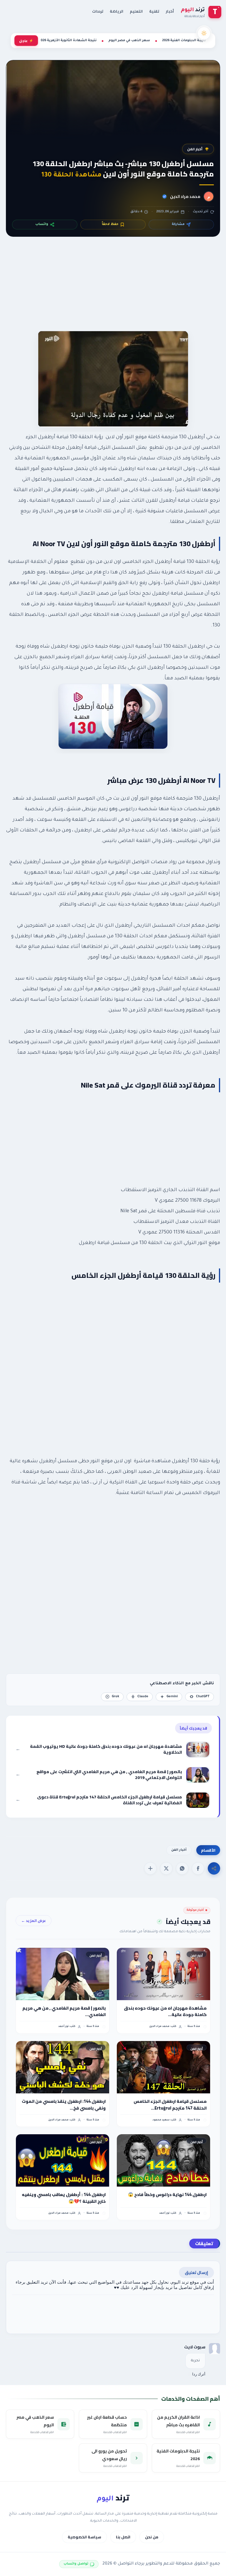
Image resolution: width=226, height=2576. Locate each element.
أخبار (170, 11)
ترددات (98, 11)
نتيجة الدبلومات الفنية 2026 (184, 41)
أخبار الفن (195, 149)
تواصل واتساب (76, 2564)
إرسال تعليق (196, 2272)
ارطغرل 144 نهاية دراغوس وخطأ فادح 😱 (167, 2195)
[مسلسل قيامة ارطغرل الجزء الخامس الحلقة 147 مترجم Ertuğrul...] (163, 2067)
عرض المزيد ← (34, 1921)
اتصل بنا (123, 2537)
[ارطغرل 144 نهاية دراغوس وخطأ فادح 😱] (163, 2160)
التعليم (136, 11)
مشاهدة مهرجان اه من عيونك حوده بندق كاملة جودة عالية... (165, 2011)
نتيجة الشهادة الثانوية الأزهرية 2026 (68, 41)
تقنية (154, 11)
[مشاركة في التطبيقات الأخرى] (150, 1868)
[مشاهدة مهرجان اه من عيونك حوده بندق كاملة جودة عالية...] (163, 1974)
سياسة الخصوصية (84, 2537)
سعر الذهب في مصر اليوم (129, 41)
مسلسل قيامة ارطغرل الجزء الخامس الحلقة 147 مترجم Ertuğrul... (170, 2105)
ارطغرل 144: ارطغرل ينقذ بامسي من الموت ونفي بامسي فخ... (64, 2105)
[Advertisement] (113, 291)
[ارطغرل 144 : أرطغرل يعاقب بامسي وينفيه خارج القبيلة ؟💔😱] (63, 2160)
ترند (113, 2498)
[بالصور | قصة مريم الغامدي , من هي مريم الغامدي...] (63, 1974)
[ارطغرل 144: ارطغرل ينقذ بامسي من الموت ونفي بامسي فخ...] (63, 2067)
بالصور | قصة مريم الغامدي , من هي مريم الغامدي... (64, 2011)
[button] (198, 1868)
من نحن (152, 2537)
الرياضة (117, 11)
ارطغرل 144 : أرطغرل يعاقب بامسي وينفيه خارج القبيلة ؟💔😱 (64, 2198)
